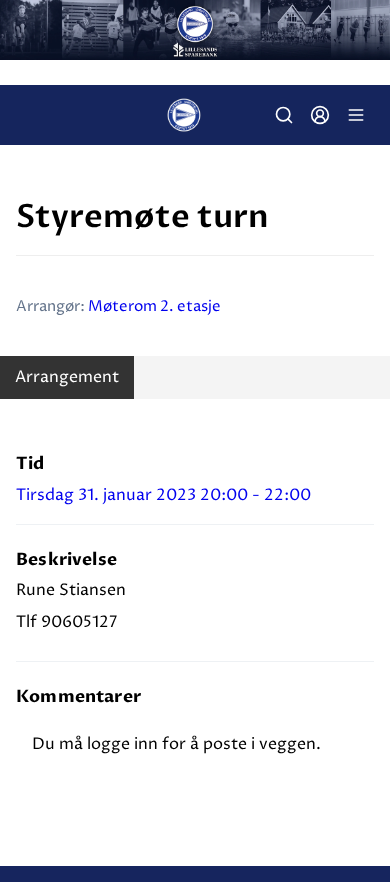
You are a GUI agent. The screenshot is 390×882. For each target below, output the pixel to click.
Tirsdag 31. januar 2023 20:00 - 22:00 (163, 495)
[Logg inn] (320, 115)
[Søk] (284, 115)
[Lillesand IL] (195, 30)
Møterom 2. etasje (154, 306)
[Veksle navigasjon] (356, 115)
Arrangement (67, 377)
